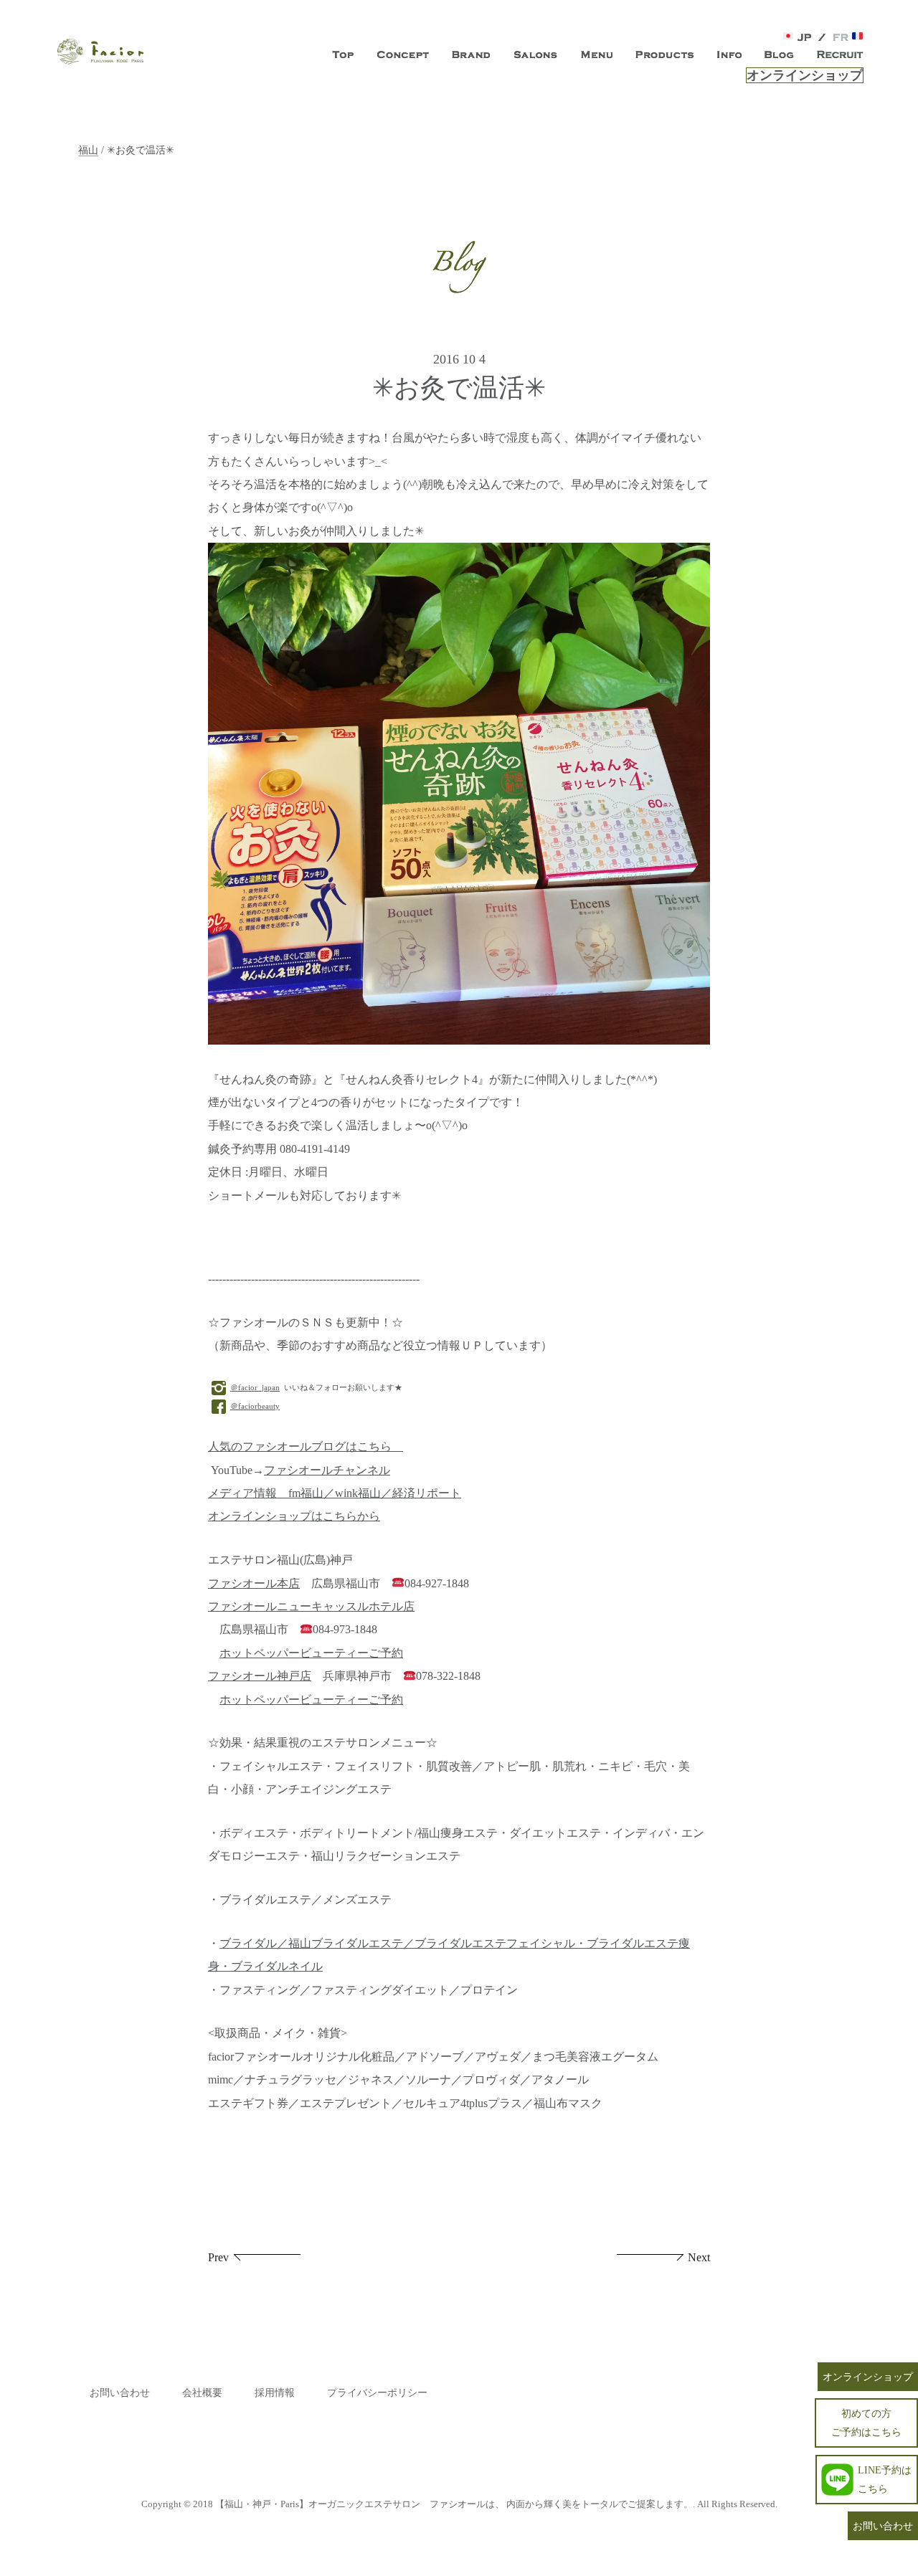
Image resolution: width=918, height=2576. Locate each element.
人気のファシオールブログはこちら (306, 1447)
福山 (88, 150)
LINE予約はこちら (885, 2479)
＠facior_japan (255, 1387)
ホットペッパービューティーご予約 (311, 1653)
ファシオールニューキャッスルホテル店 (311, 1607)
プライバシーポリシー (377, 2393)
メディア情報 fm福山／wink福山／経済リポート (335, 1493)
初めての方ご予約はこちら (866, 2422)
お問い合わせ (120, 2393)
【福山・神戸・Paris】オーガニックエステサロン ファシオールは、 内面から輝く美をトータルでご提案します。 (454, 2504)
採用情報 (275, 2393)
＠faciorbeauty (255, 1406)
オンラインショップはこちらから (294, 1516)
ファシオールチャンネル (327, 1470)
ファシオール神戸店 (260, 1676)
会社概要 (202, 2393)
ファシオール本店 (254, 1584)
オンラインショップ (805, 75)
